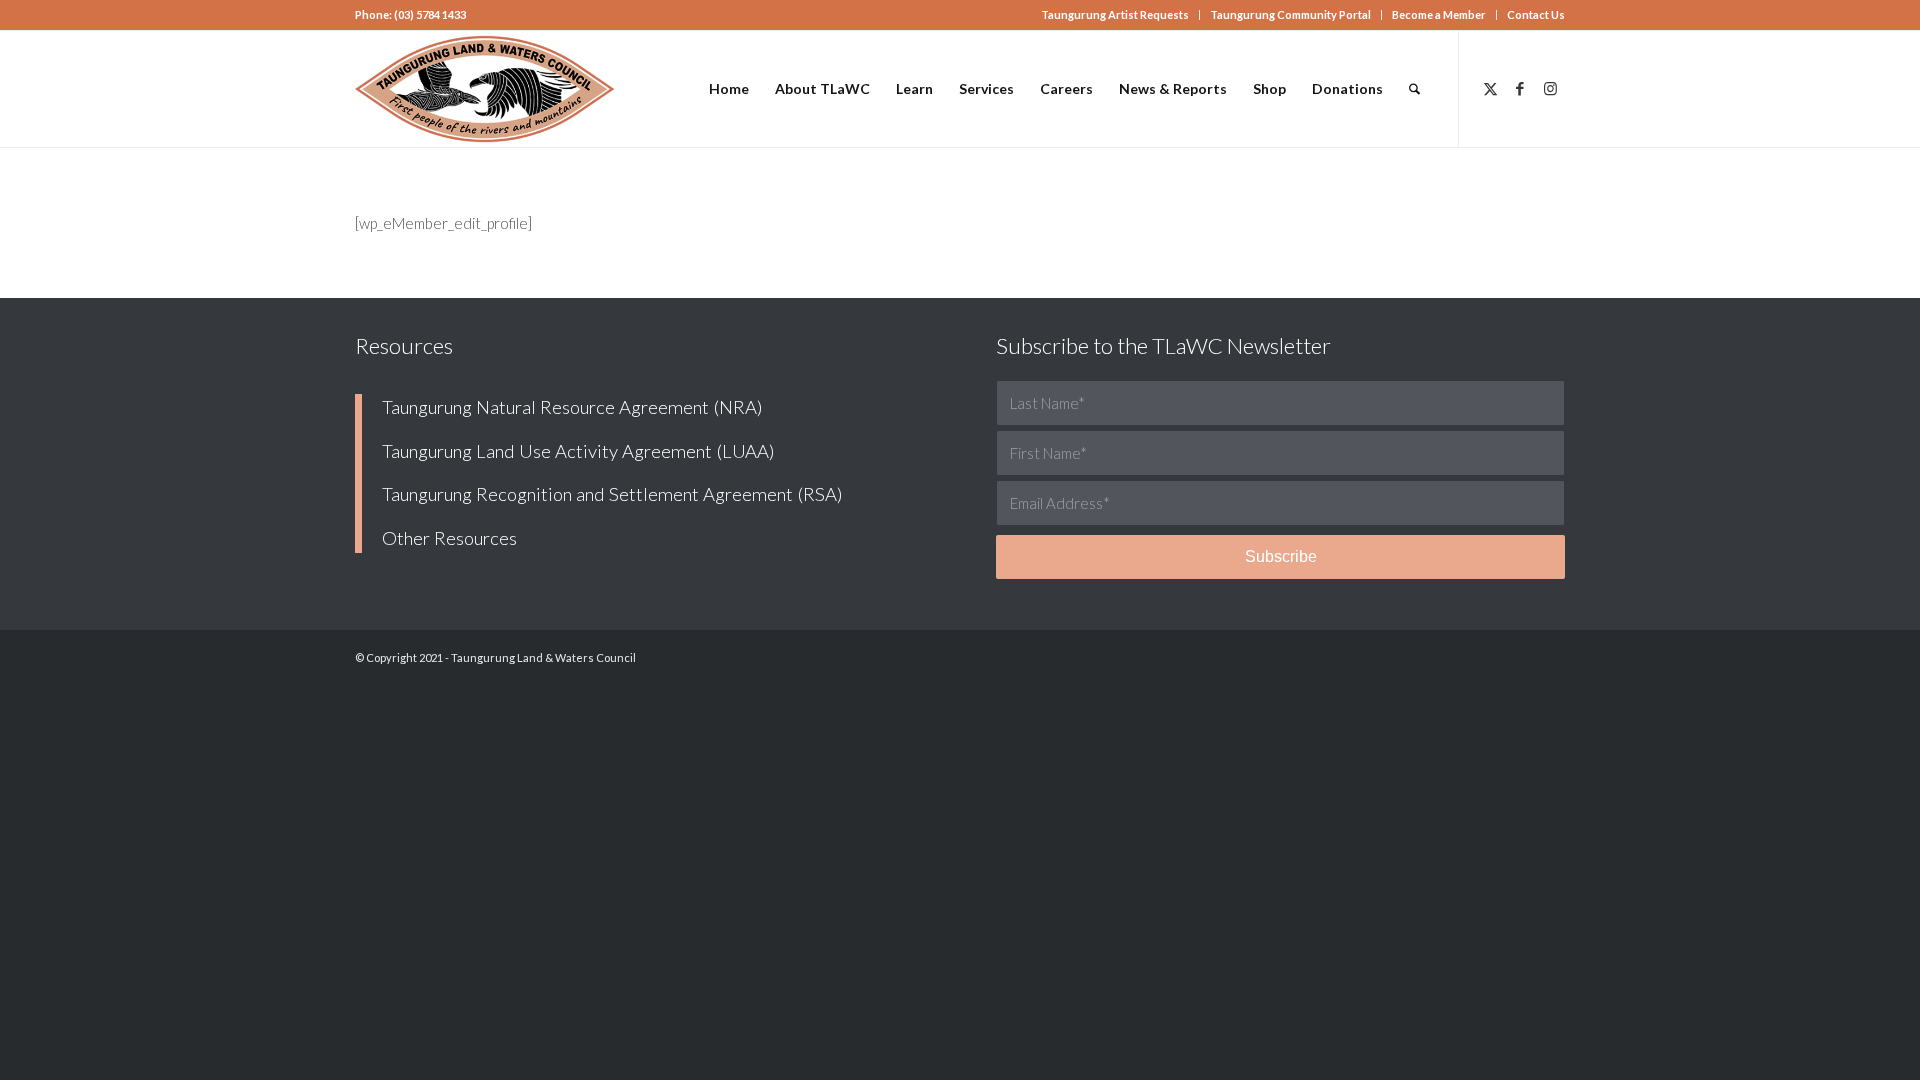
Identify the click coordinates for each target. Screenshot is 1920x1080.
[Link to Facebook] (1520, 88)
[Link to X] (1490, 88)
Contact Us (1536, 14)
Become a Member (1439, 14)
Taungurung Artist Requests (1115, 14)
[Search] (1414, 89)
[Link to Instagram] (1550, 88)
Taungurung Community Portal (1290, 14)
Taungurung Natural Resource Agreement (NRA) (572, 407)
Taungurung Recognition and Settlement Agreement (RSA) (612, 494)
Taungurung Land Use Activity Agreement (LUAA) (578, 451)
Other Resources (449, 538)
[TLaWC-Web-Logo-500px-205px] (485, 89)
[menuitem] (1115, 15)
